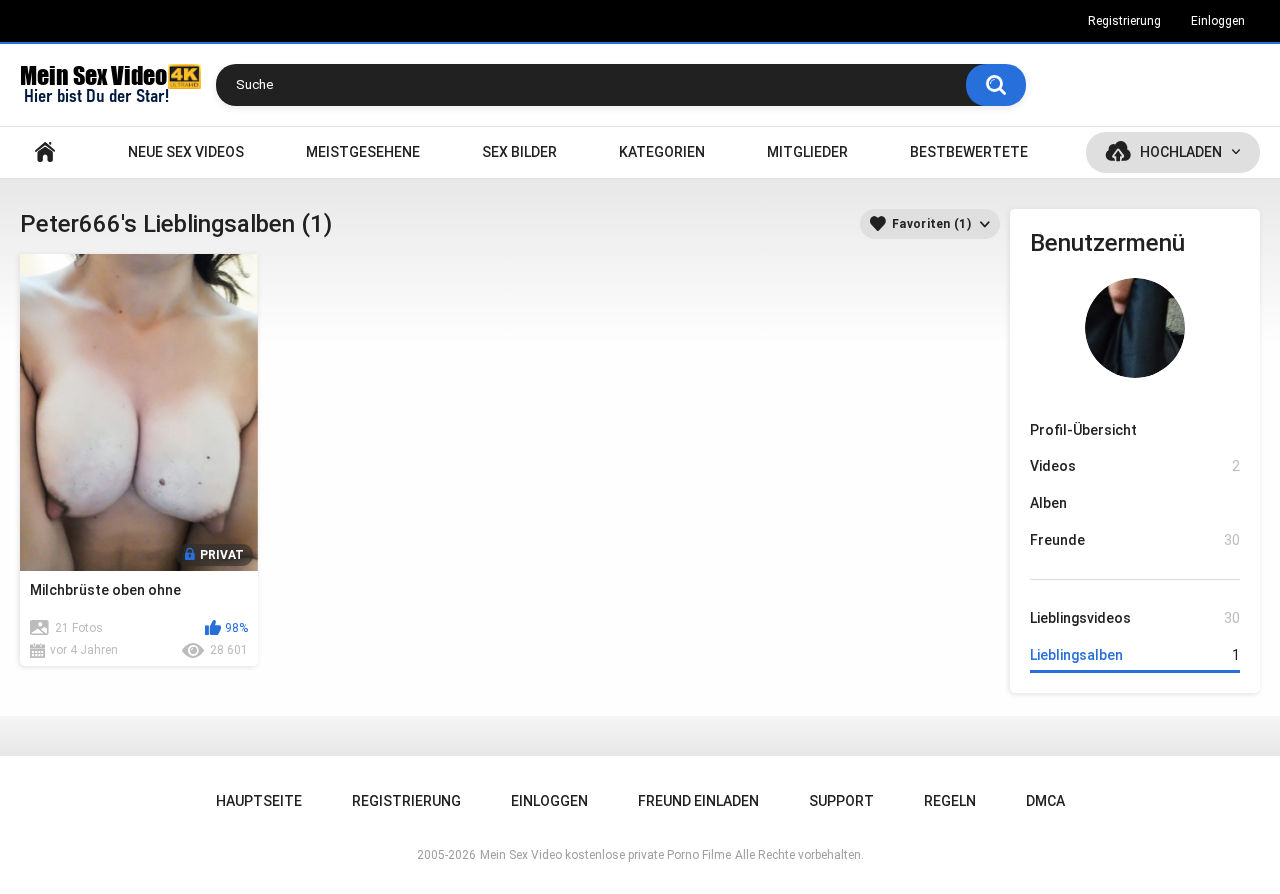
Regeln (950, 801)
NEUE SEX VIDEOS (186, 152)
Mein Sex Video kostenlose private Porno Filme (605, 855)
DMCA (1045, 801)
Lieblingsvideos (1135, 618)
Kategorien (662, 152)
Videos (1135, 466)
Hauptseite (45, 152)
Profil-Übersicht (1083, 430)
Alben (1048, 503)
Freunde (1135, 540)
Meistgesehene (363, 152)
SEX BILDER (519, 152)
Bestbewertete (969, 152)
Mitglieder (807, 152)
